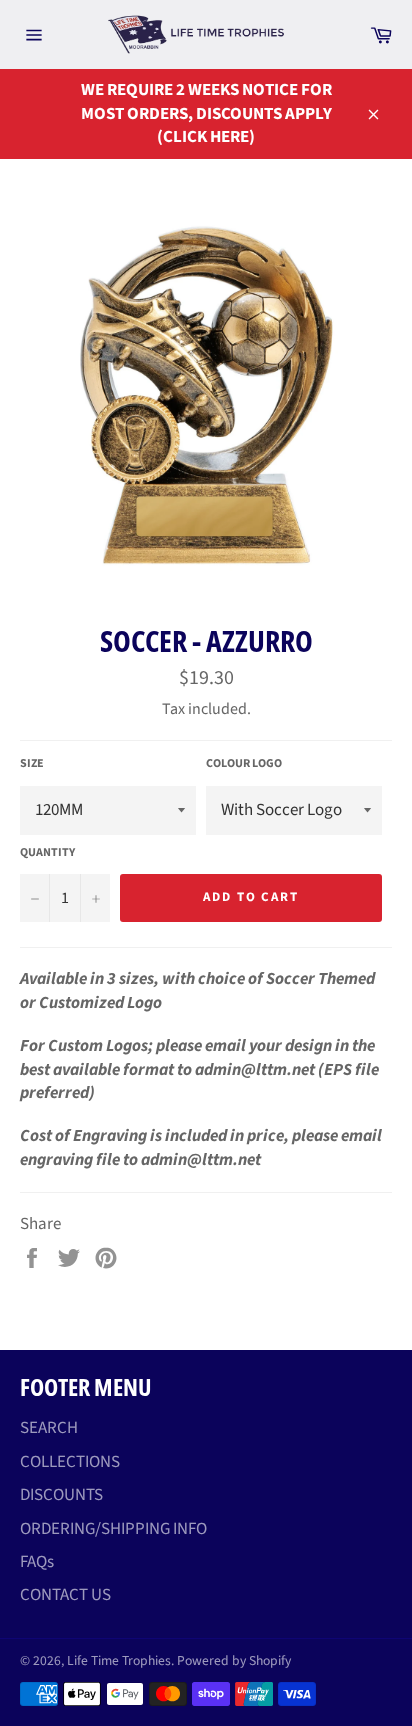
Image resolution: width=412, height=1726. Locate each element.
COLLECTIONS (70, 1462)
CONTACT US (65, 1595)
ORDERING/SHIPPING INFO (113, 1529)
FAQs (37, 1562)
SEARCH (49, 1428)
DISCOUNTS (61, 1495)
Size (32, 764)
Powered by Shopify (234, 1660)
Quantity (47, 853)
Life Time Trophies (119, 1660)
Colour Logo (244, 764)
